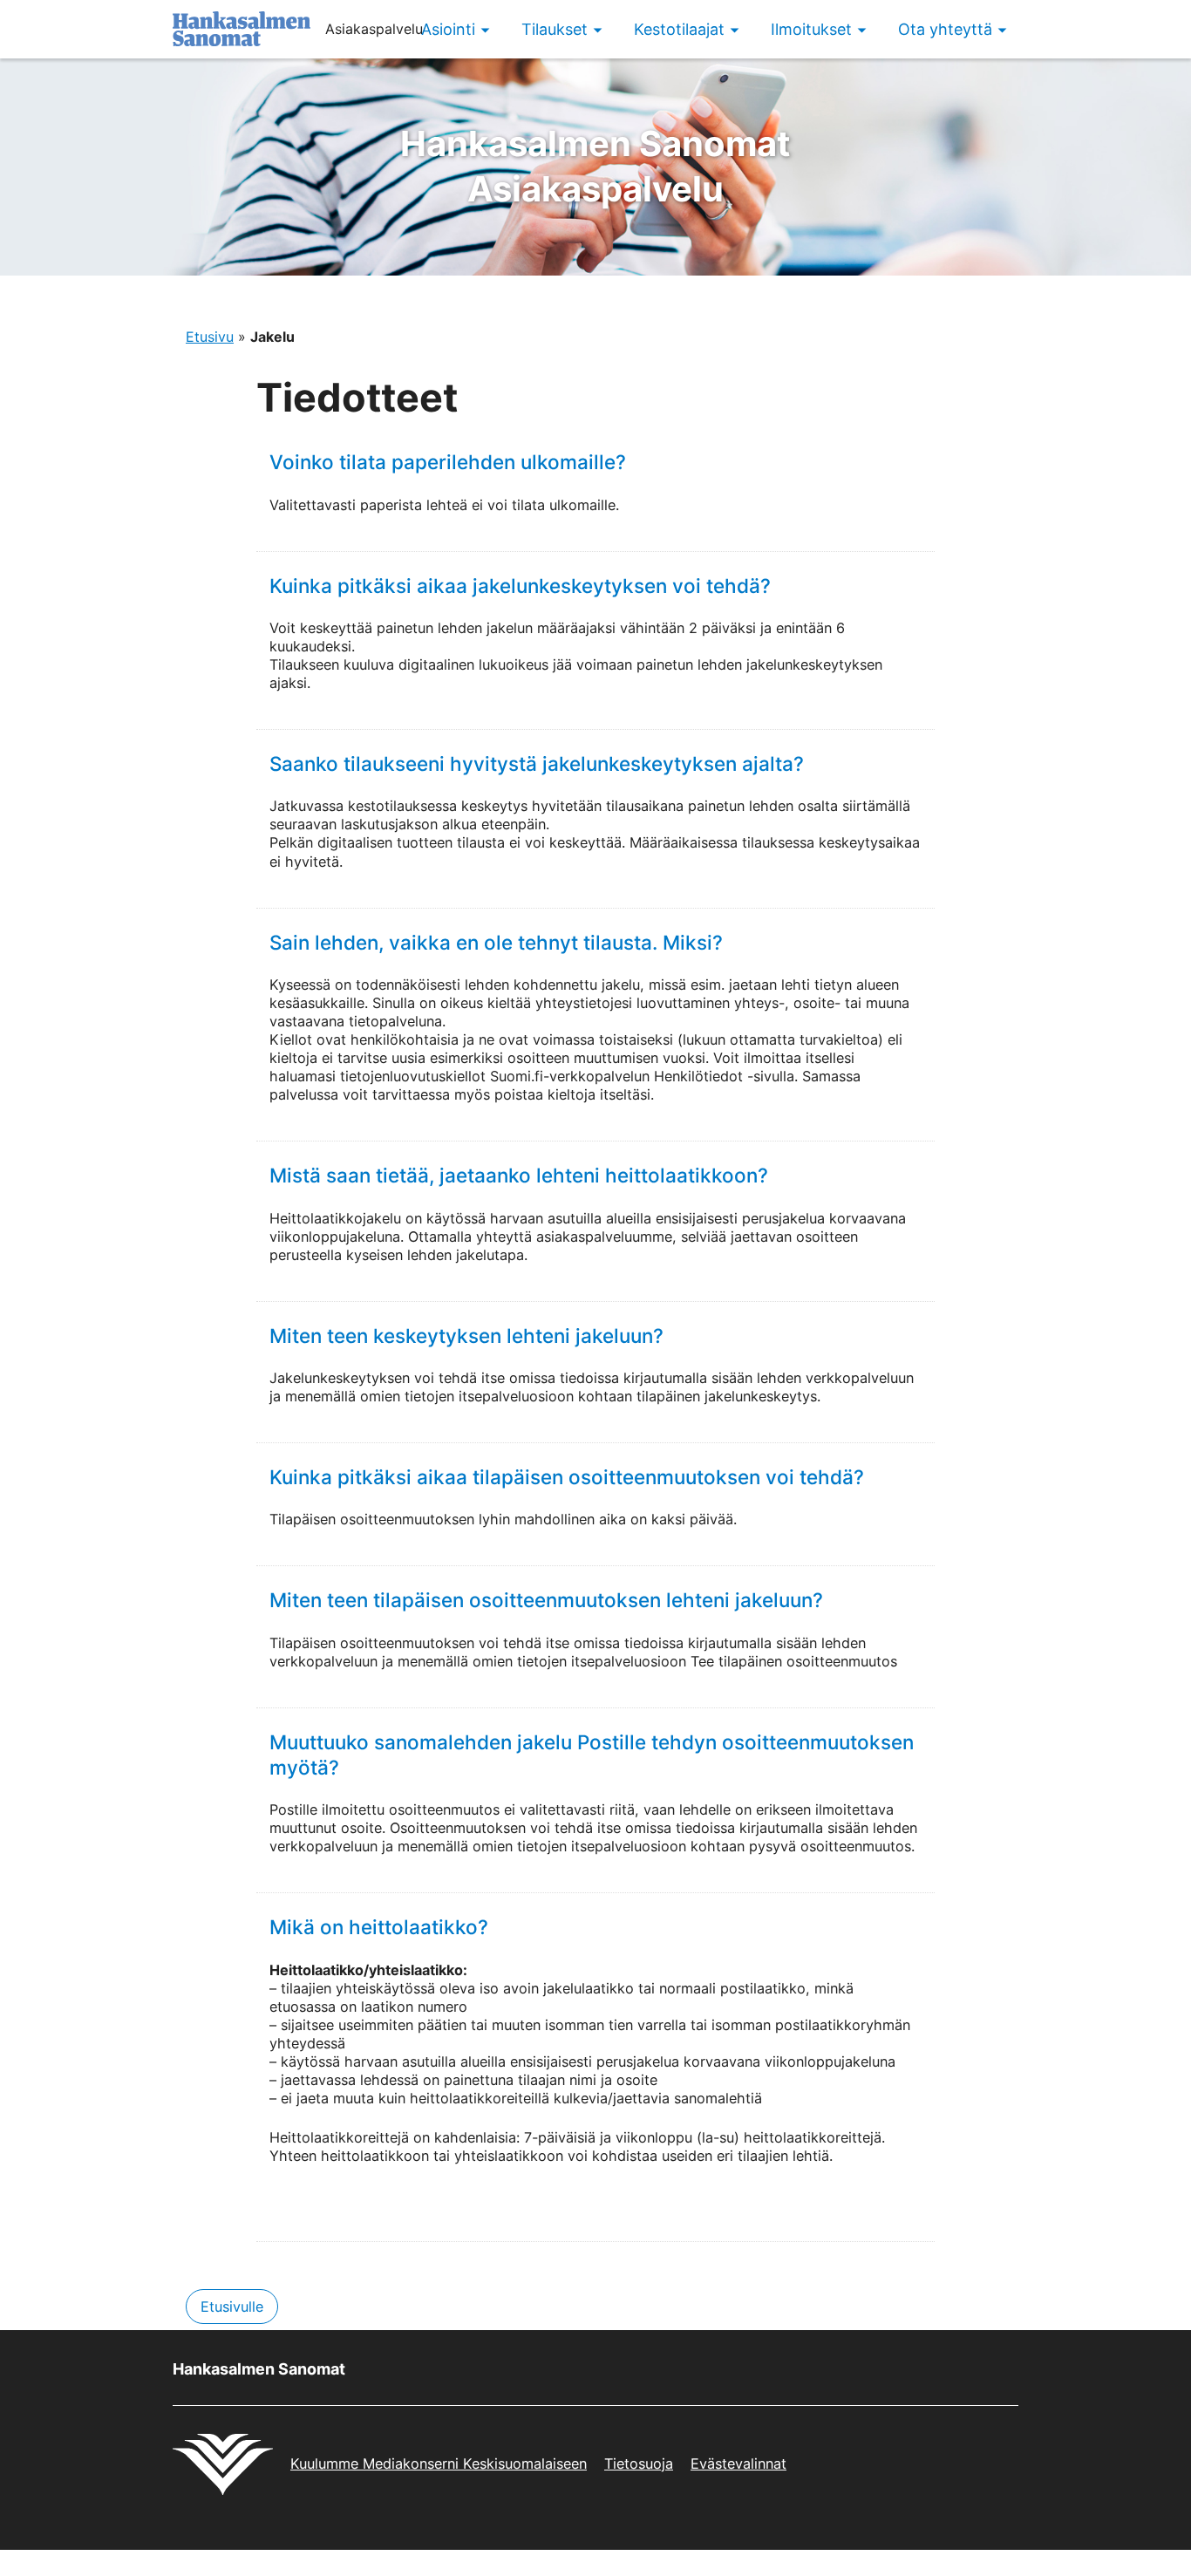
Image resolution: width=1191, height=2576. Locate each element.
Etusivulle (232, 2307)
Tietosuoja (639, 2464)
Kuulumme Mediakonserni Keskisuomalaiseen (439, 2464)
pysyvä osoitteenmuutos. (832, 1846)
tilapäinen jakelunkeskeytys (727, 1396)
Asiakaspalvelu (595, 166)
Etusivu (210, 337)
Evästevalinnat (738, 2464)
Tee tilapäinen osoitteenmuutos (794, 1661)
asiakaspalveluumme (604, 1237)
